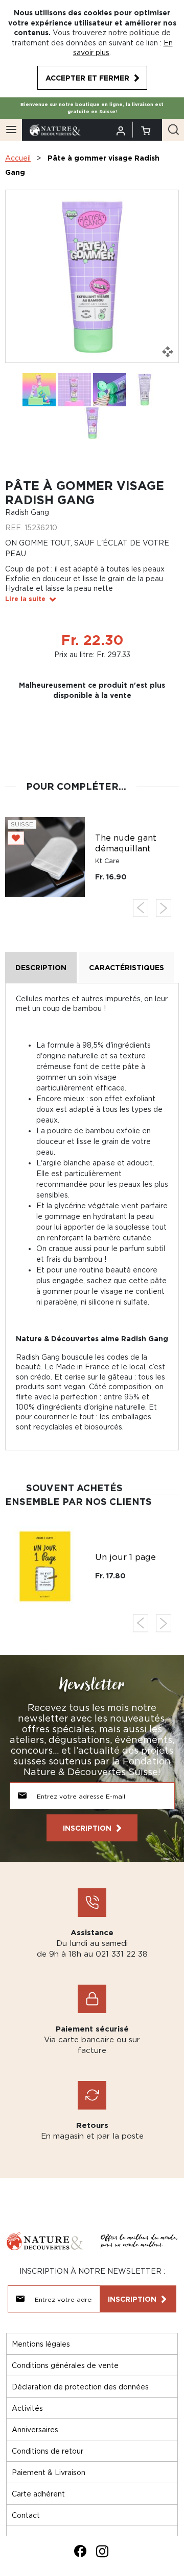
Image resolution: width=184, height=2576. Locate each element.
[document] (92, 49)
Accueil (18, 158)
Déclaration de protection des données (80, 2387)
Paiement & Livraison (49, 2472)
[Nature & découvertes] (55, 129)
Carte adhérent (38, 2494)
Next (164, 908)
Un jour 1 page (125, 1557)
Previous (141, 908)
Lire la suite (25, 599)
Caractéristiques (126, 967)
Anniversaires (35, 2429)
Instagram (102, 2551)
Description (41, 967)
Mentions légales (41, 2344)
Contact (26, 2515)
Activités (27, 2408)
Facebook (80, 2551)
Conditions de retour (48, 2451)
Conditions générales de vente (65, 2365)
